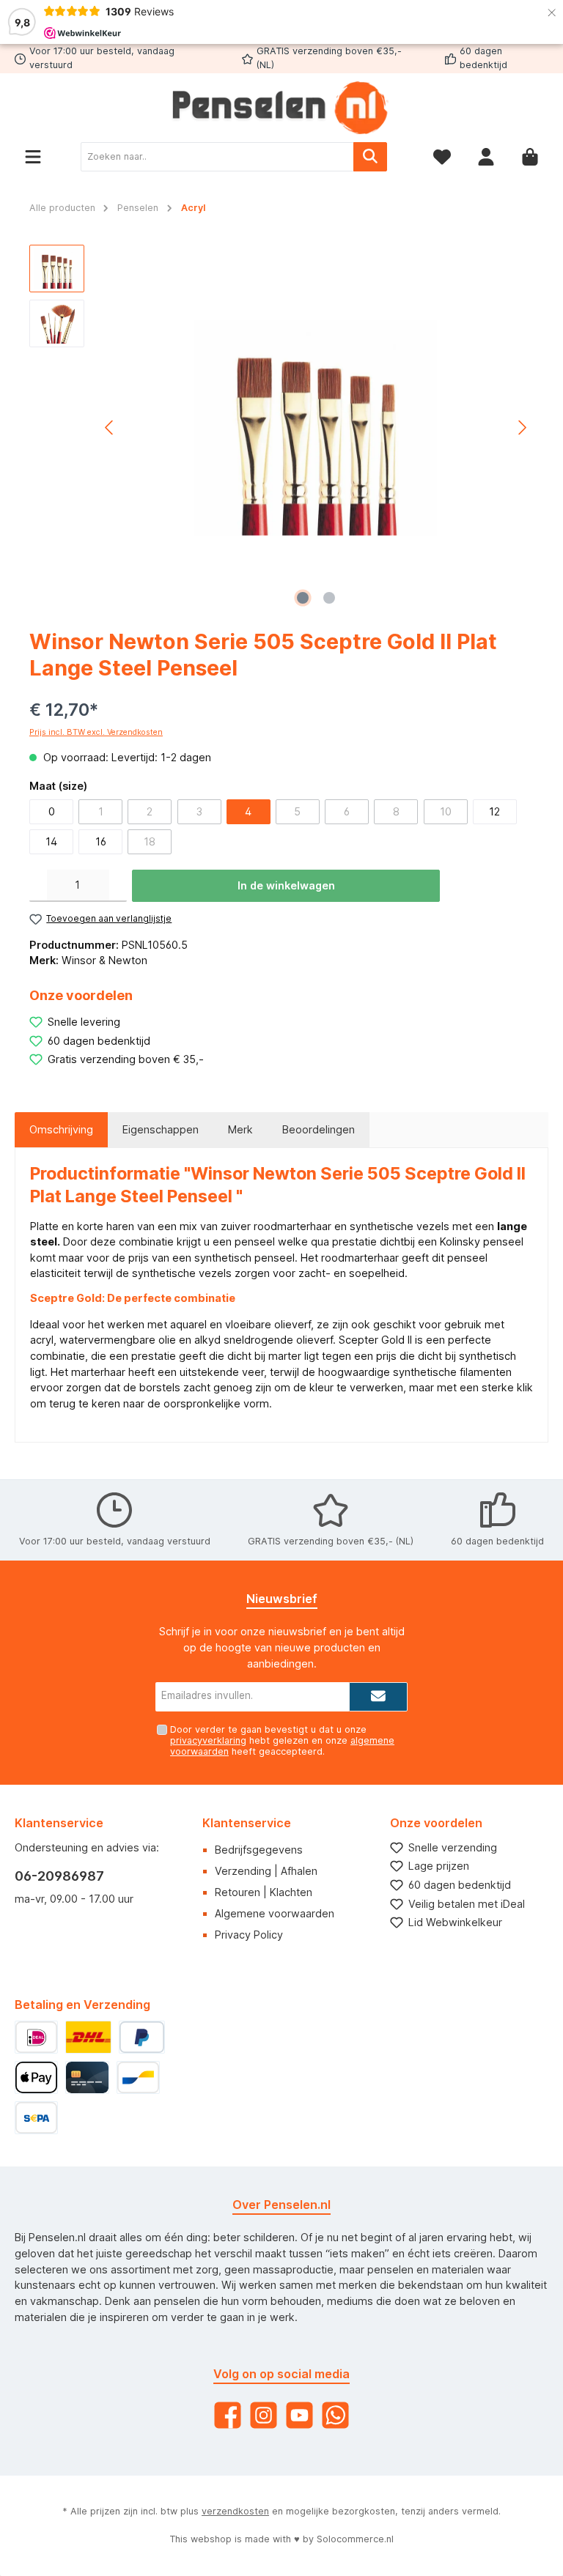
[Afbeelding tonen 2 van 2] (329, 598)
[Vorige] (110, 428)
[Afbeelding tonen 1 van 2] (303, 598)
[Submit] (378, 1697)
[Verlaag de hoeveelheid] (38, 886)
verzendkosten (235, 2511)
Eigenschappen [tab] (161, 1129)
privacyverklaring (208, 1740)
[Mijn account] (486, 157)
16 (101, 841)
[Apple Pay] (36, 2077)
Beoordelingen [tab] (319, 1129)
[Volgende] (522, 428)
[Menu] (33, 157)
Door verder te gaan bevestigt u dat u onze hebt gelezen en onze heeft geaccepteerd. (282, 1740)
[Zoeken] (370, 157)
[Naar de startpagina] (281, 108)
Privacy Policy (249, 1935)
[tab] (61, 1130)
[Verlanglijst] (442, 157)
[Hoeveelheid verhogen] (118, 886)
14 (51, 841)
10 (446, 811)
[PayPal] (142, 2037)
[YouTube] (299, 2415)
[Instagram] (264, 2415)
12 (494, 811)
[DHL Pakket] (88, 2037)
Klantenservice (247, 1823)
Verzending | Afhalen (266, 1871)
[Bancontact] (138, 2077)
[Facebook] (228, 2415)
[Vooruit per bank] (36, 2118)
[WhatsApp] (335, 2415)
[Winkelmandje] (530, 157)
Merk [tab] (240, 1129)
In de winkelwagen (286, 885)
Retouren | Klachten (264, 1892)
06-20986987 (59, 1876)
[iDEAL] (36, 2037)
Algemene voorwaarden (275, 1913)
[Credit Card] (87, 2077)
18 (150, 841)
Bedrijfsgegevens (259, 1850)
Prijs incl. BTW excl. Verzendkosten (96, 732)
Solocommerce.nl (355, 2539)
